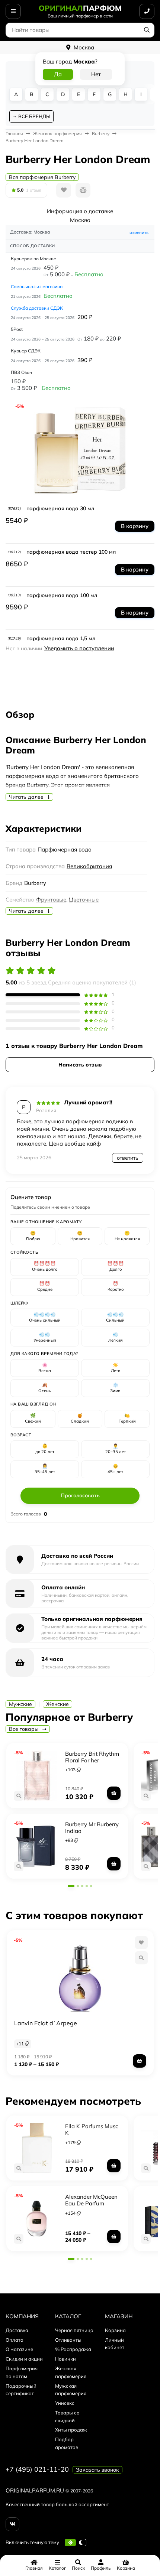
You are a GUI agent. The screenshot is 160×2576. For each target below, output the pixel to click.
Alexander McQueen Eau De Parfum (91, 2200)
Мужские (20, 1704)
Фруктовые (51, 900)
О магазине (19, 2349)
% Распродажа (73, 2349)
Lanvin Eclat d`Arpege (46, 2023)
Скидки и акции (24, 2359)
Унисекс (65, 2403)
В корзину (135, 526)
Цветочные (84, 900)
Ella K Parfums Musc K (92, 2129)
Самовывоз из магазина (37, 286)
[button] (71, 1886)
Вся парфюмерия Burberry (42, 177)
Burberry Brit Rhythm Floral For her (92, 1757)
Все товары (24, 1729)
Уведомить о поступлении (79, 648)
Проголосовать (80, 1495)
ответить (128, 1158)
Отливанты (68, 2340)
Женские (57, 1704)
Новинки (65, 2359)
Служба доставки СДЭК (37, 308)
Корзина (115, 2330)
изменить (139, 232)
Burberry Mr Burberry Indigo (92, 1828)
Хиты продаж (71, 2430)
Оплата (15, 2340)
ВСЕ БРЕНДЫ (34, 116)
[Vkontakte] (12, 2524)
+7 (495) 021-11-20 (37, 2469)
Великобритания (89, 866)
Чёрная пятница (74, 2330)
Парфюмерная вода (65, 849)
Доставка (17, 2330)
